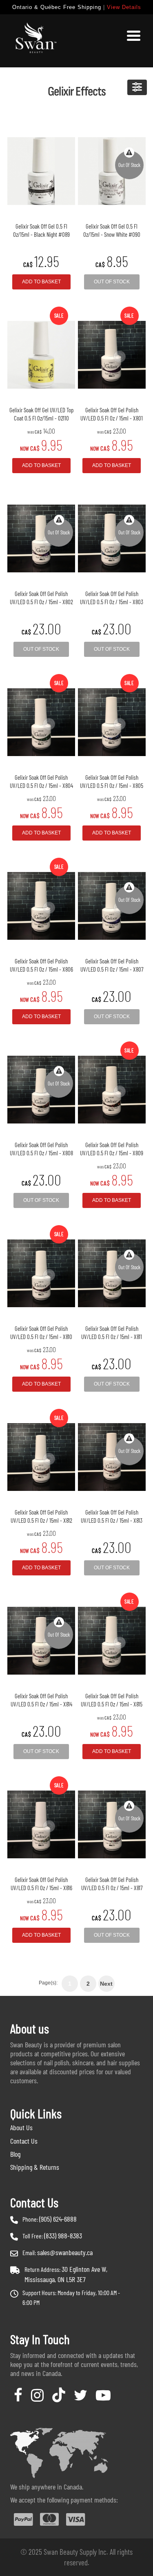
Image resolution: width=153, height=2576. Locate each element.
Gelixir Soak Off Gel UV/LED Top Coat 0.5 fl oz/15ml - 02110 (41, 414)
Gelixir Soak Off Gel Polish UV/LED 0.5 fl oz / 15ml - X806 (41, 965)
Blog (15, 2154)
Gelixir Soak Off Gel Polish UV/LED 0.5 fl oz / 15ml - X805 (112, 781)
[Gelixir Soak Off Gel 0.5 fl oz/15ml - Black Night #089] (41, 171)
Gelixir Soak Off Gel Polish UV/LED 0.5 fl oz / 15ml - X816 (41, 1884)
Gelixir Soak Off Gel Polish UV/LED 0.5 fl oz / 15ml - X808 (41, 1149)
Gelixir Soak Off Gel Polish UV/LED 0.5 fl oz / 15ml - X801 (112, 414)
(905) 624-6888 (58, 2219)
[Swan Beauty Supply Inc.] (35, 41)
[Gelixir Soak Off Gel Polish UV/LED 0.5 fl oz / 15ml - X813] (112, 1457)
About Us (21, 2127)
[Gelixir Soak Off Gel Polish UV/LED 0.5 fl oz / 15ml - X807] (112, 906)
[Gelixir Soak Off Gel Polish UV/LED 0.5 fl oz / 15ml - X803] (112, 538)
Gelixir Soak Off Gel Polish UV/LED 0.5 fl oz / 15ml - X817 (112, 1884)
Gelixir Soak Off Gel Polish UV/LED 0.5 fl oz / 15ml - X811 (112, 1332)
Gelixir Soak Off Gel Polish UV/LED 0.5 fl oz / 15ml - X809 (112, 1149)
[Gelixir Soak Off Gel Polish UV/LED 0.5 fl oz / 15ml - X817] (112, 1824)
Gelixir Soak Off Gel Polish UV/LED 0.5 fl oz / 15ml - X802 (41, 598)
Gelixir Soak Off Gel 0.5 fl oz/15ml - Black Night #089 (41, 230)
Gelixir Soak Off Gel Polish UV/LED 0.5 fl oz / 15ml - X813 (112, 1516)
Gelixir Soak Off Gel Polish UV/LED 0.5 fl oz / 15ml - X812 (41, 1516)
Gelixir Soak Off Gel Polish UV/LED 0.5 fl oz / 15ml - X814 (41, 1700)
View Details (124, 7)
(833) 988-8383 (63, 2236)
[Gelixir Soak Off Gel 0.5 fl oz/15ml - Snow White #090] (112, 171)
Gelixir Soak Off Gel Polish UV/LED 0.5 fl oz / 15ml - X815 (112, 1700)
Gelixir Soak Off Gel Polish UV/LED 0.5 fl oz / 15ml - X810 (41, 1332)
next (106, 1984)
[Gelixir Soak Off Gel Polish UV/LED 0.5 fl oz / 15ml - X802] (41, 538)
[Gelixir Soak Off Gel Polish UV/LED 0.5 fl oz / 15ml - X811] (112, 1273)
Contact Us (24, 2141)
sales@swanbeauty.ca (65, 2252)
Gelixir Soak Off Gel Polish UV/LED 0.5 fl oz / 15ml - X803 (112, 598)
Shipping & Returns (35, 2167)
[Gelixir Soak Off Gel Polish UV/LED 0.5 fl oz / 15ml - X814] (41, 1641)
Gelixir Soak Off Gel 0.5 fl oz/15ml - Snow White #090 (112, 230)
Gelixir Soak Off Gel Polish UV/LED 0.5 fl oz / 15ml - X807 (112, 965)
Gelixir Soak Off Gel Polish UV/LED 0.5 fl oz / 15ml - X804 (41, 781)
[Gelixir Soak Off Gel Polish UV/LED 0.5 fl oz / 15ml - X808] (41, 1090)
